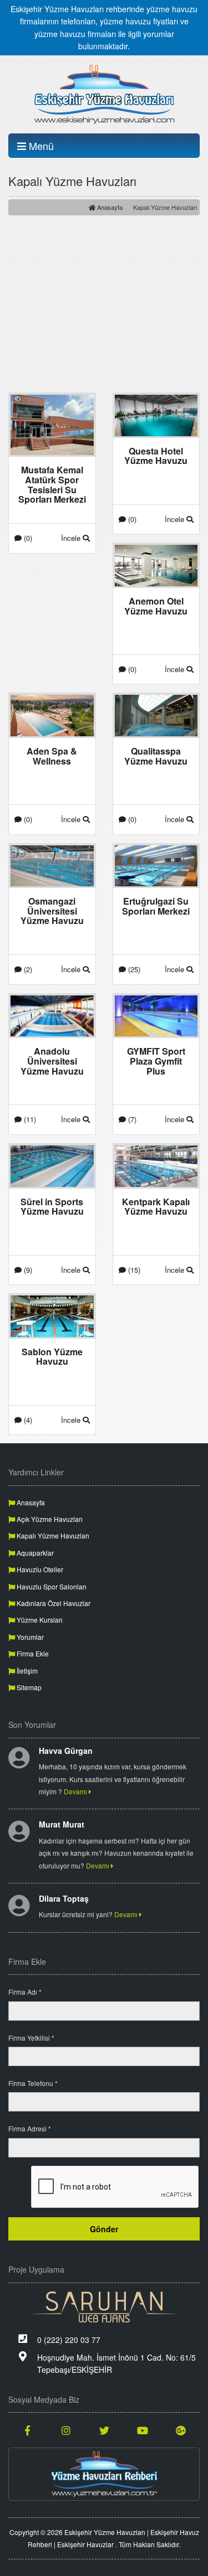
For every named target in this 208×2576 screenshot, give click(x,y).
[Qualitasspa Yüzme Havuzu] (156, 714)
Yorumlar (29, 1637)
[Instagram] (66, 2430)
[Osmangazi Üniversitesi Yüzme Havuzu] (52, 865)
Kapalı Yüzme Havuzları (52, 1535)
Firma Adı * (25, 1992)
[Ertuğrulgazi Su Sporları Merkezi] (156, 865)
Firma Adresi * (30, 2128)
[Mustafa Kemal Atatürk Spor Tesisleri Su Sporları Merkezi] (52, 424)
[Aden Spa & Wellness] (52, 714)
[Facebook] (27, 2430)
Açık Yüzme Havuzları (49, 1519)
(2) (27, 969)
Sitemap (28, 1687)
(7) (131, 1119)
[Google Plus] (181, 2430)
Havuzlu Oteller (39, 1569)
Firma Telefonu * (33, 2083)
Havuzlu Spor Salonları (51, 1586)
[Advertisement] (104, 304)
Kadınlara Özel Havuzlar (53, 1603)
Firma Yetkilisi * (31, 2038)
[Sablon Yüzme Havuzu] (52, 1315)
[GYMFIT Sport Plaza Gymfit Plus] (156, 1015)
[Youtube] (142, 2430)
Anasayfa (109, 207)
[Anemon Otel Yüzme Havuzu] (156, 564)
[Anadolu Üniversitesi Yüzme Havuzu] (52, 1015)
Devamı (76, 1791)
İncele (72, 538)
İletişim (26, 1671)
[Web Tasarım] (104, 2307)
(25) (133, 969)
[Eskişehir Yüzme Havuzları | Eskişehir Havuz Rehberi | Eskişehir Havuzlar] (104, 94)
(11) (29, 1119)
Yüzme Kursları (39, 1620)
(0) (27, 538)
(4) (27, 1420)
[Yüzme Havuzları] (104, 2474)
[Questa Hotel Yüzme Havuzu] (156, 414)
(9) (27, 1270)
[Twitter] (104, 2430)
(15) (133, 1270)
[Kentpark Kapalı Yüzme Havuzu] (156, 1165)
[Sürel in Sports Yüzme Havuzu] (52, 1165)
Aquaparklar (34, 1553)
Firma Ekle (32, 1653)
